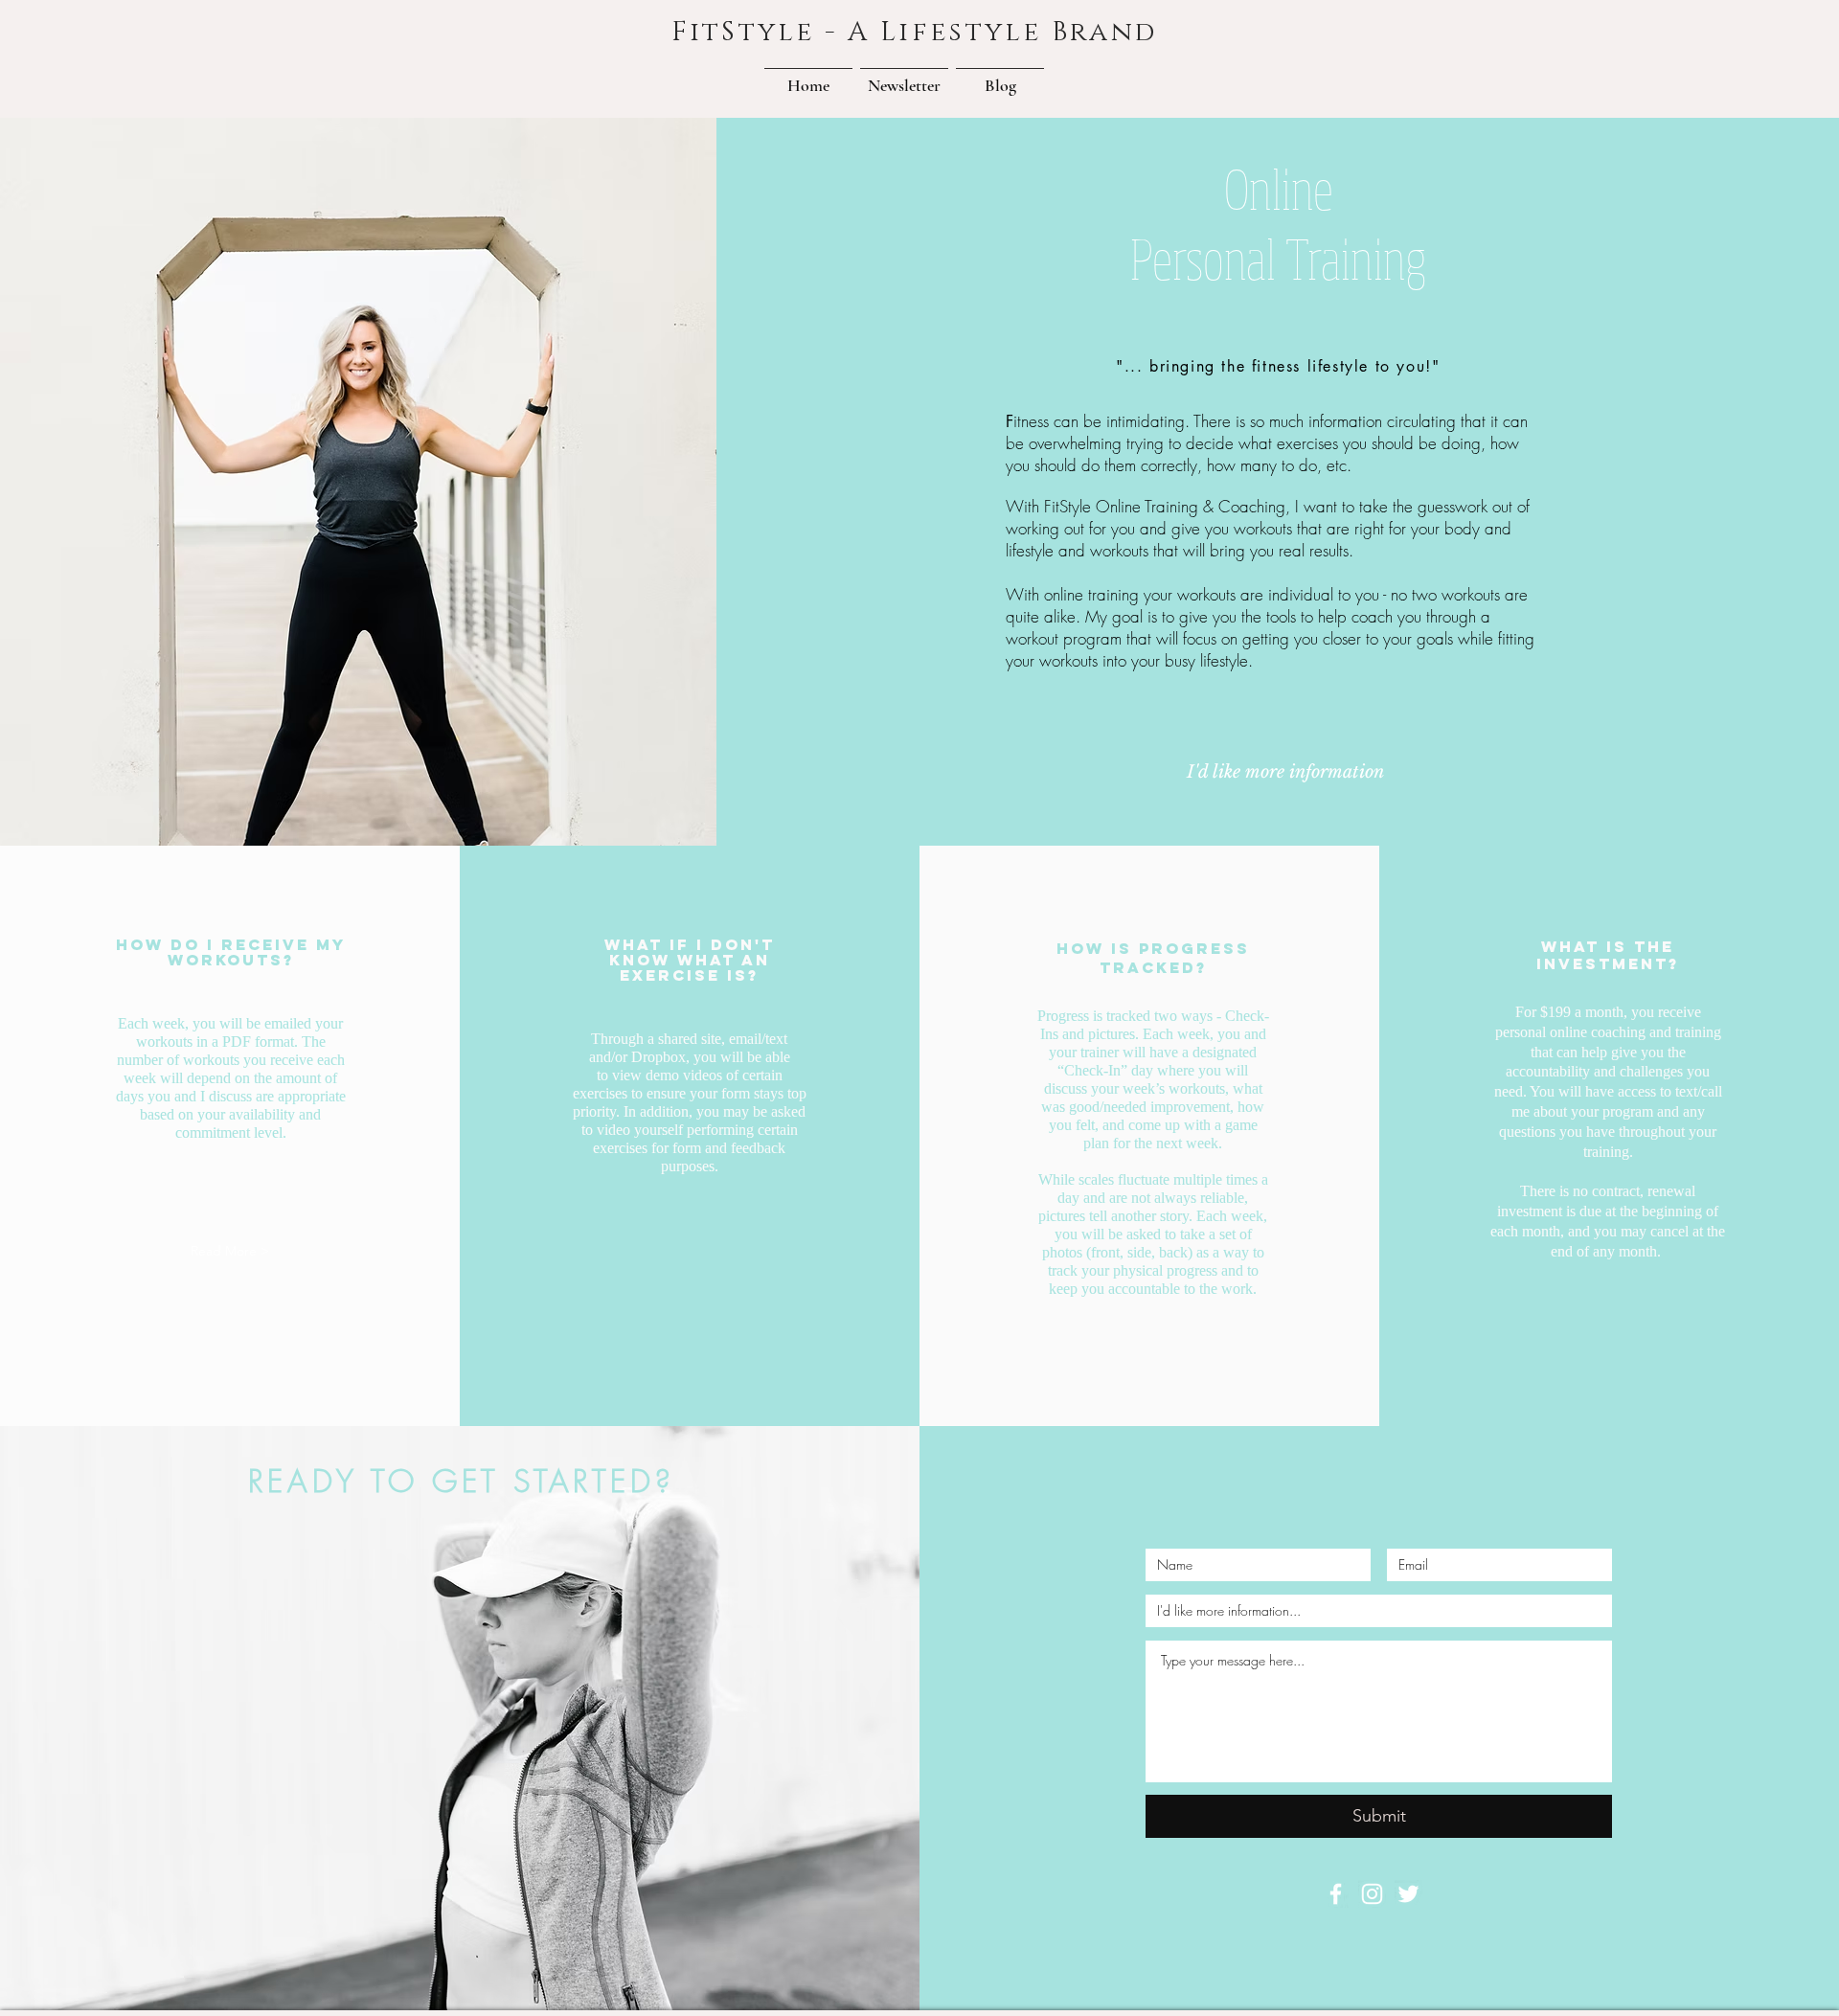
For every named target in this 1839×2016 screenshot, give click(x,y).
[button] (904, 77)
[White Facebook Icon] (1336, 1894)
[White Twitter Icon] (1408, 1894)
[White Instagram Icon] (1372, 1894)
